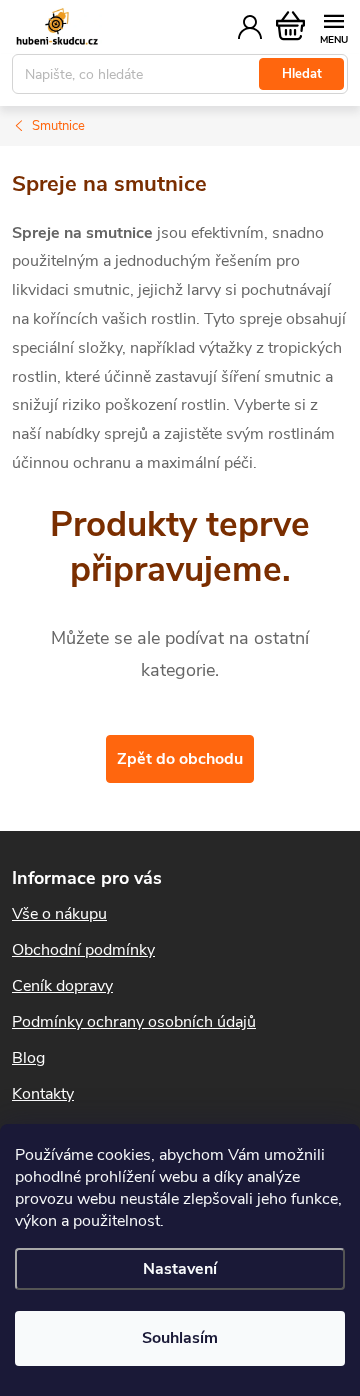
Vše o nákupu (59, 914)
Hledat (302, 74)
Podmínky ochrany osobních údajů (134, 1022)
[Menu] (333, 26)
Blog (28, 1058)
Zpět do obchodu (180, 759)
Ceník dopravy (62, 986)
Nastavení (180, 1269)
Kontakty (43, 1094)
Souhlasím (180, 1338)
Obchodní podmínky (83, 950)
